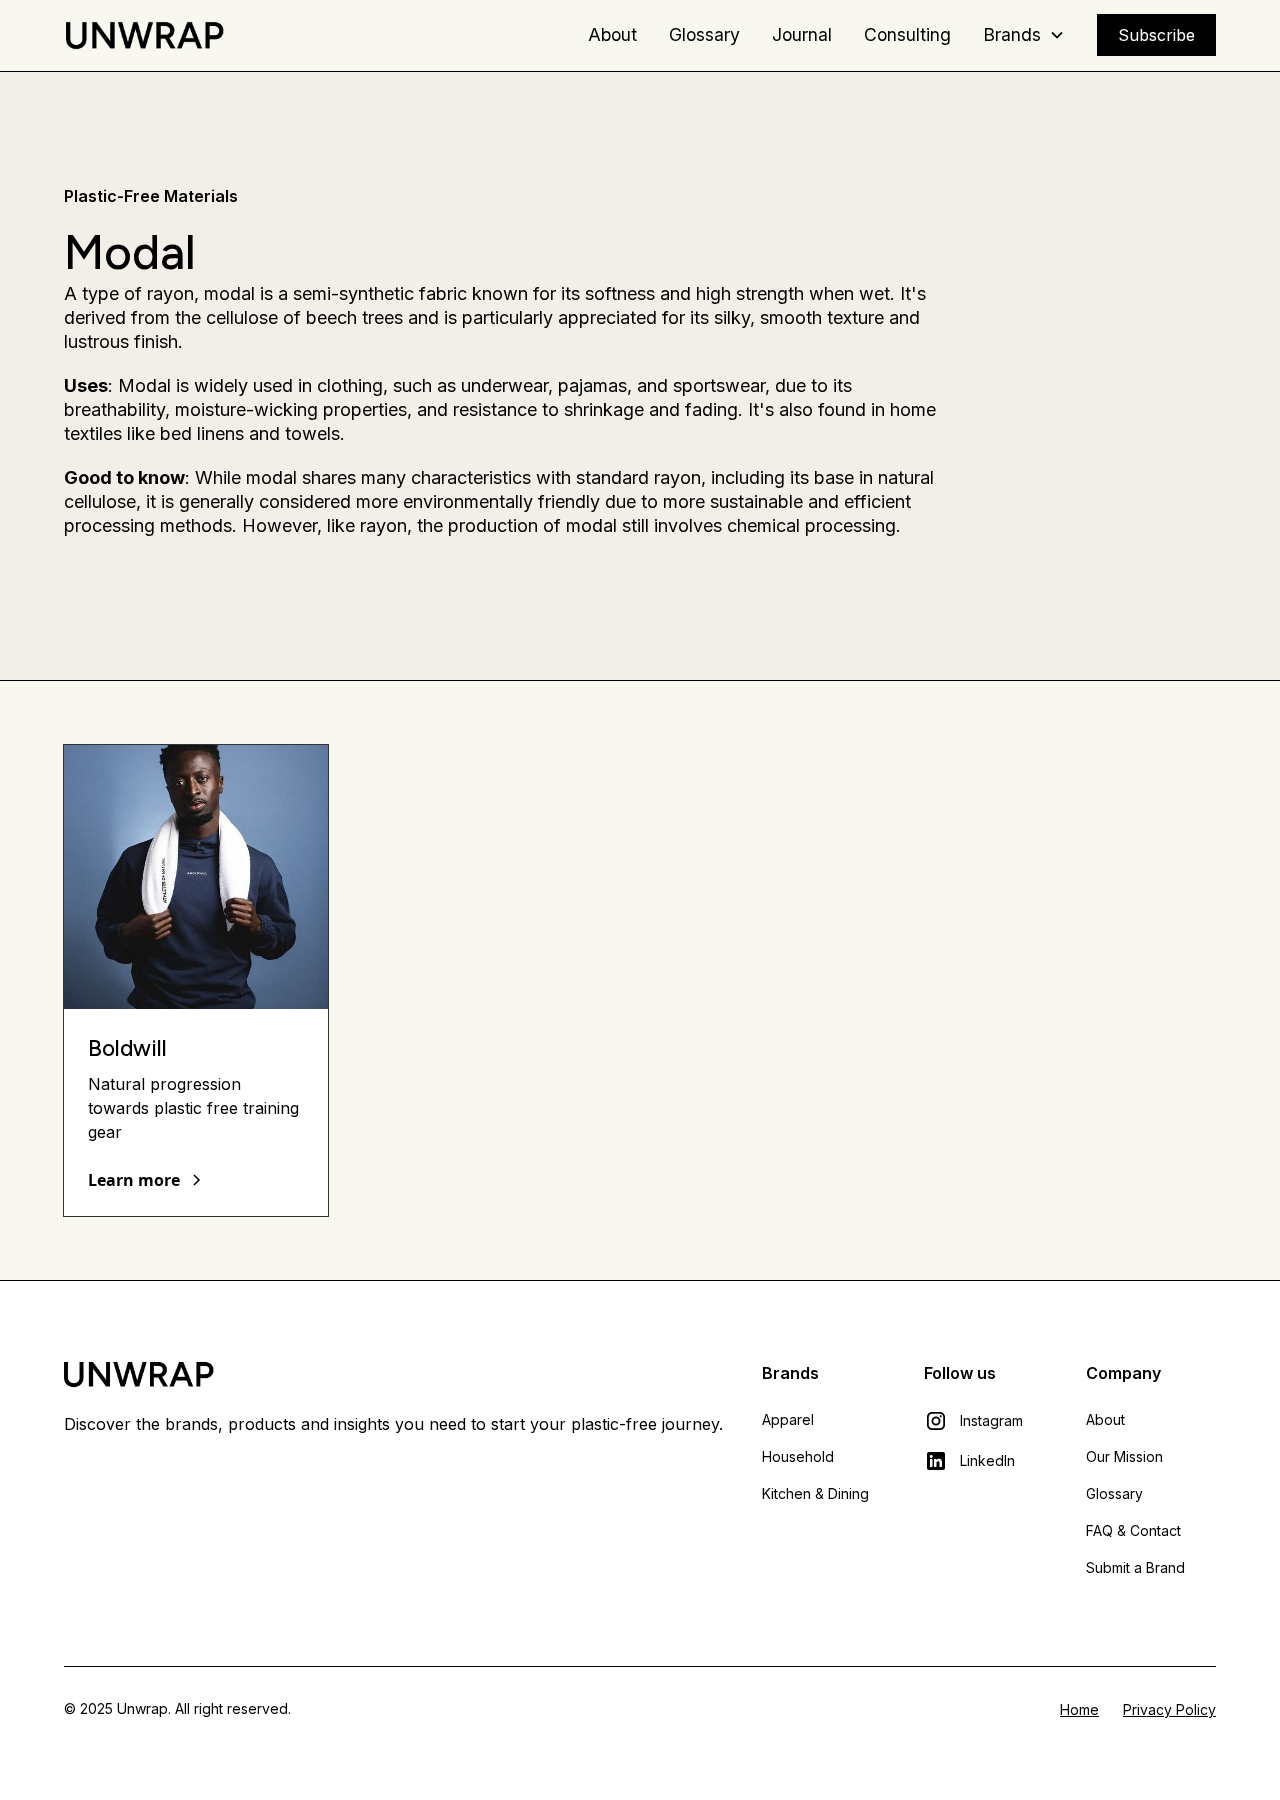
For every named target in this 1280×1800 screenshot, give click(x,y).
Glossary (704, 34)
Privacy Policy (1169, 1709)
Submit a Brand (1135, 1567)
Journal (802, 34)
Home (1079, 1709)
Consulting (907, 34)
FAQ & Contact (1133, 1530)
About (612, 34)
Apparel (788, 1419)
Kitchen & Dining (815, 1493)
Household (798, 1456)
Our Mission (1124, 1456)
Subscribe (1156, 35)
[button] (1024, 35)
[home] (144, 35)
